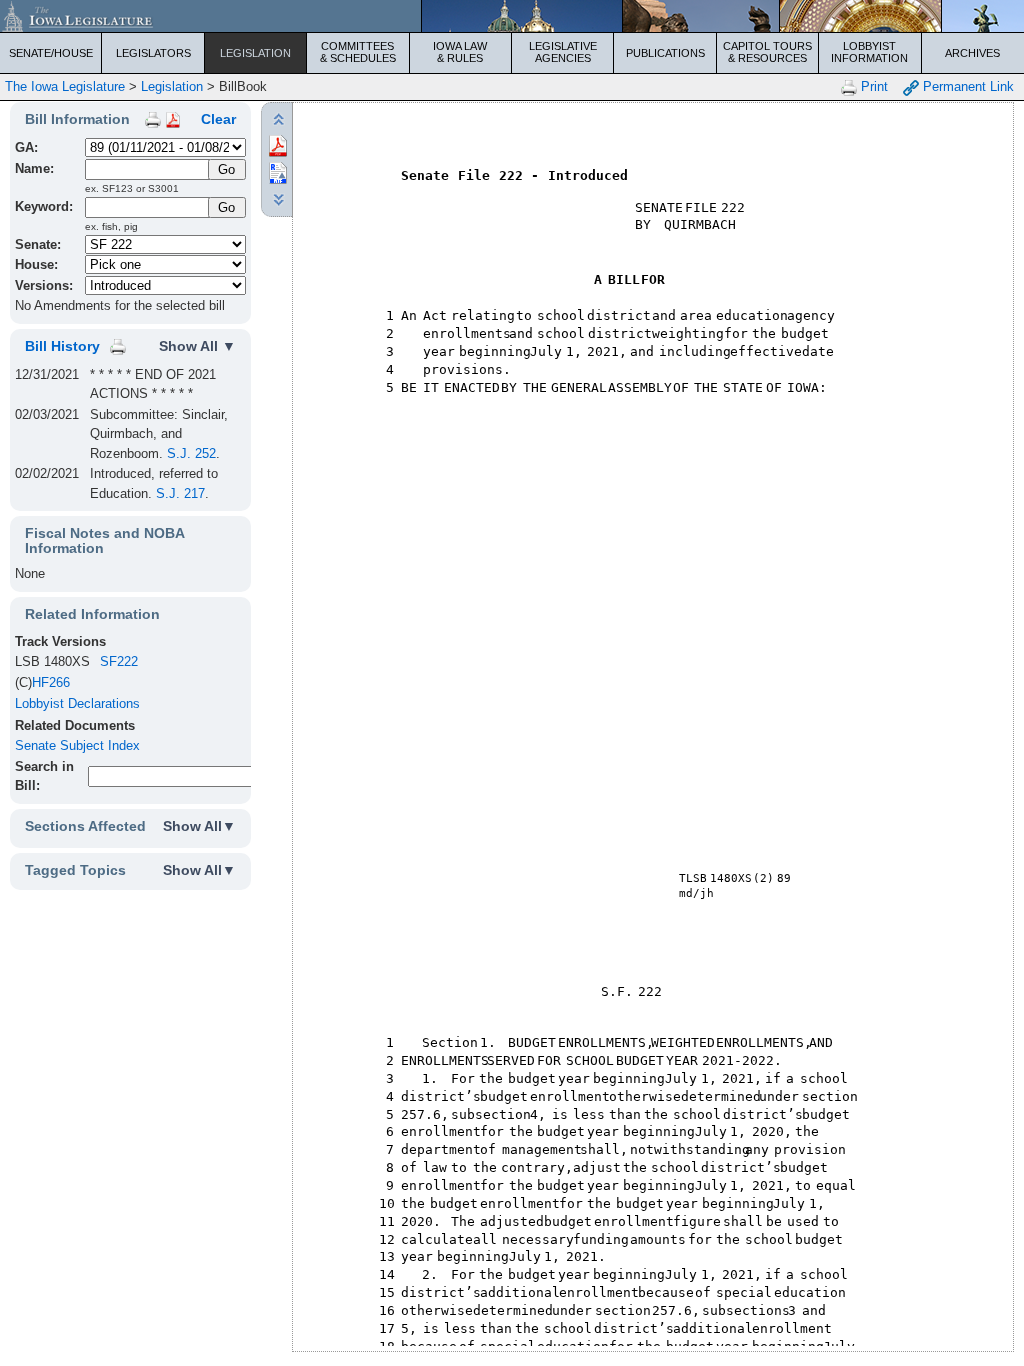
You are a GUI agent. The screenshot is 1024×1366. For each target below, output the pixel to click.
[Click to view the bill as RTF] (278, 171)
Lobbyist (869, 52)
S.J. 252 (191, 453)
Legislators (153, 53)
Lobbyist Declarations (77, 703)
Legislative (563, 52)
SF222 (119, 661)
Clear (218, 119)
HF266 (51, 682)
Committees (358, 52)
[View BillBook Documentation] (173, 119)
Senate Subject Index (77, 745)
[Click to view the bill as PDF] (278, 144)
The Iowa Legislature (65, 86)
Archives (972, 53)
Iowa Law (460, 52)
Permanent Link (966, 86)
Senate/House (51, 53)
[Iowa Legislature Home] (512, 16)
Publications (665, 53)
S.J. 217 (180, 493)
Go (226, 207)
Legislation (255, 53)
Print (872, 86)
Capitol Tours (767, 52)
